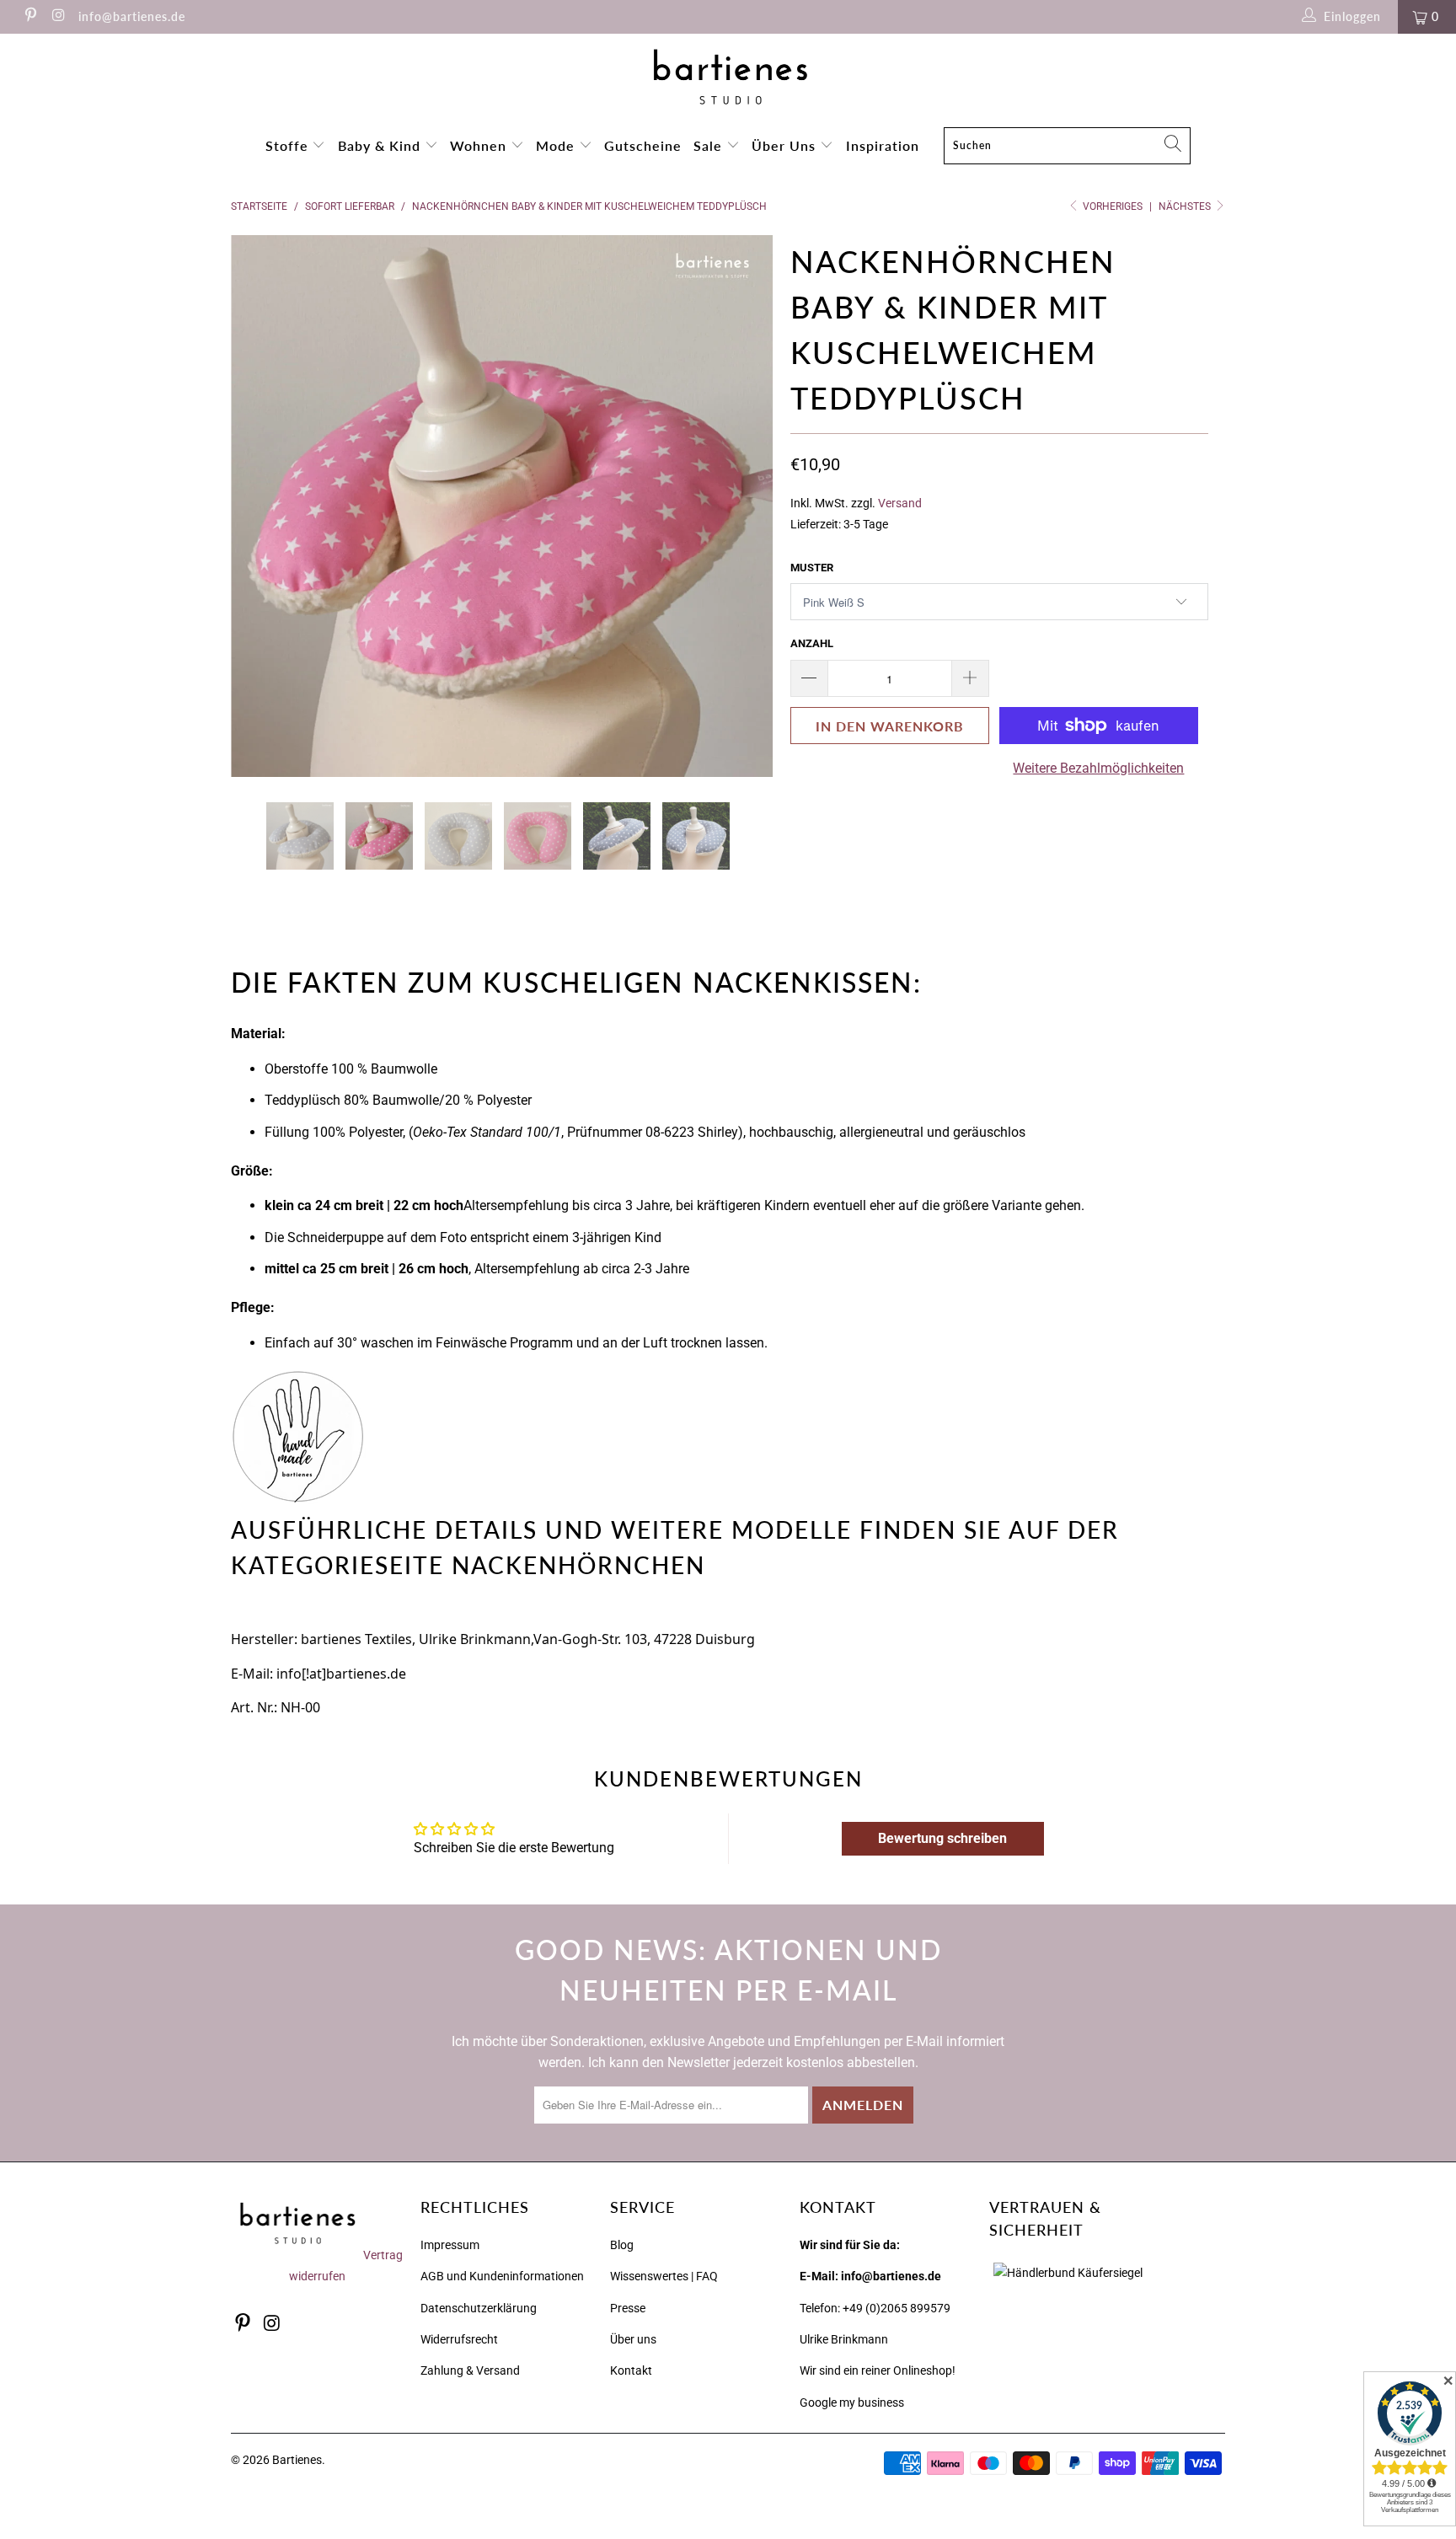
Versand (900, 504)
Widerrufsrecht (459, 2339)
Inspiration (883, 145)
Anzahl (812, 643)
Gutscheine (643, 145)
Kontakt (631, 2370)
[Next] (744, 506)
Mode (557, 145)
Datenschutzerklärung (479, 2308)
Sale (710, 145)
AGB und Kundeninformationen (502, 2276)
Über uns (633, 2339)
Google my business (852, 2402)
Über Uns (786, 145)
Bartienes (297, 2460)
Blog (622, 2245)
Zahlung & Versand (470, 2370)
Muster (812, 568)
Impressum (450, 2245)
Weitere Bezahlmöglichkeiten (1098, 768)
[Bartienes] (728, 77)
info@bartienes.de (132, 16)
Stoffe (289, 145)
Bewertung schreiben (942, 1838)
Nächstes (1186, 206)
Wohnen (480, 145)
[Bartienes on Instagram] (58, 17)
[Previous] (260, 506)
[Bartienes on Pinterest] (29, 17)
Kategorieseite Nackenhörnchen (468, 1565)
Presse (628, 2308)
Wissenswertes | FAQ (664, 2276)
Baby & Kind (381, 145)
